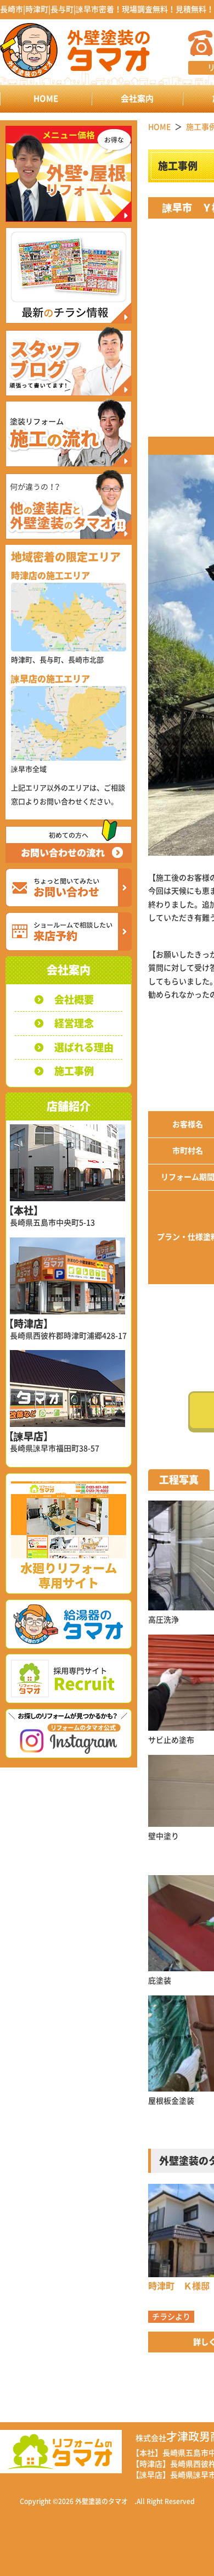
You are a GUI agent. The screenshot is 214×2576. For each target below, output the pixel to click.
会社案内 (137, 99)
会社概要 (74, 1000)
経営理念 (74, 1023)
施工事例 (74, 1071)
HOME (46, 99)
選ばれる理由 (84, 1047)
